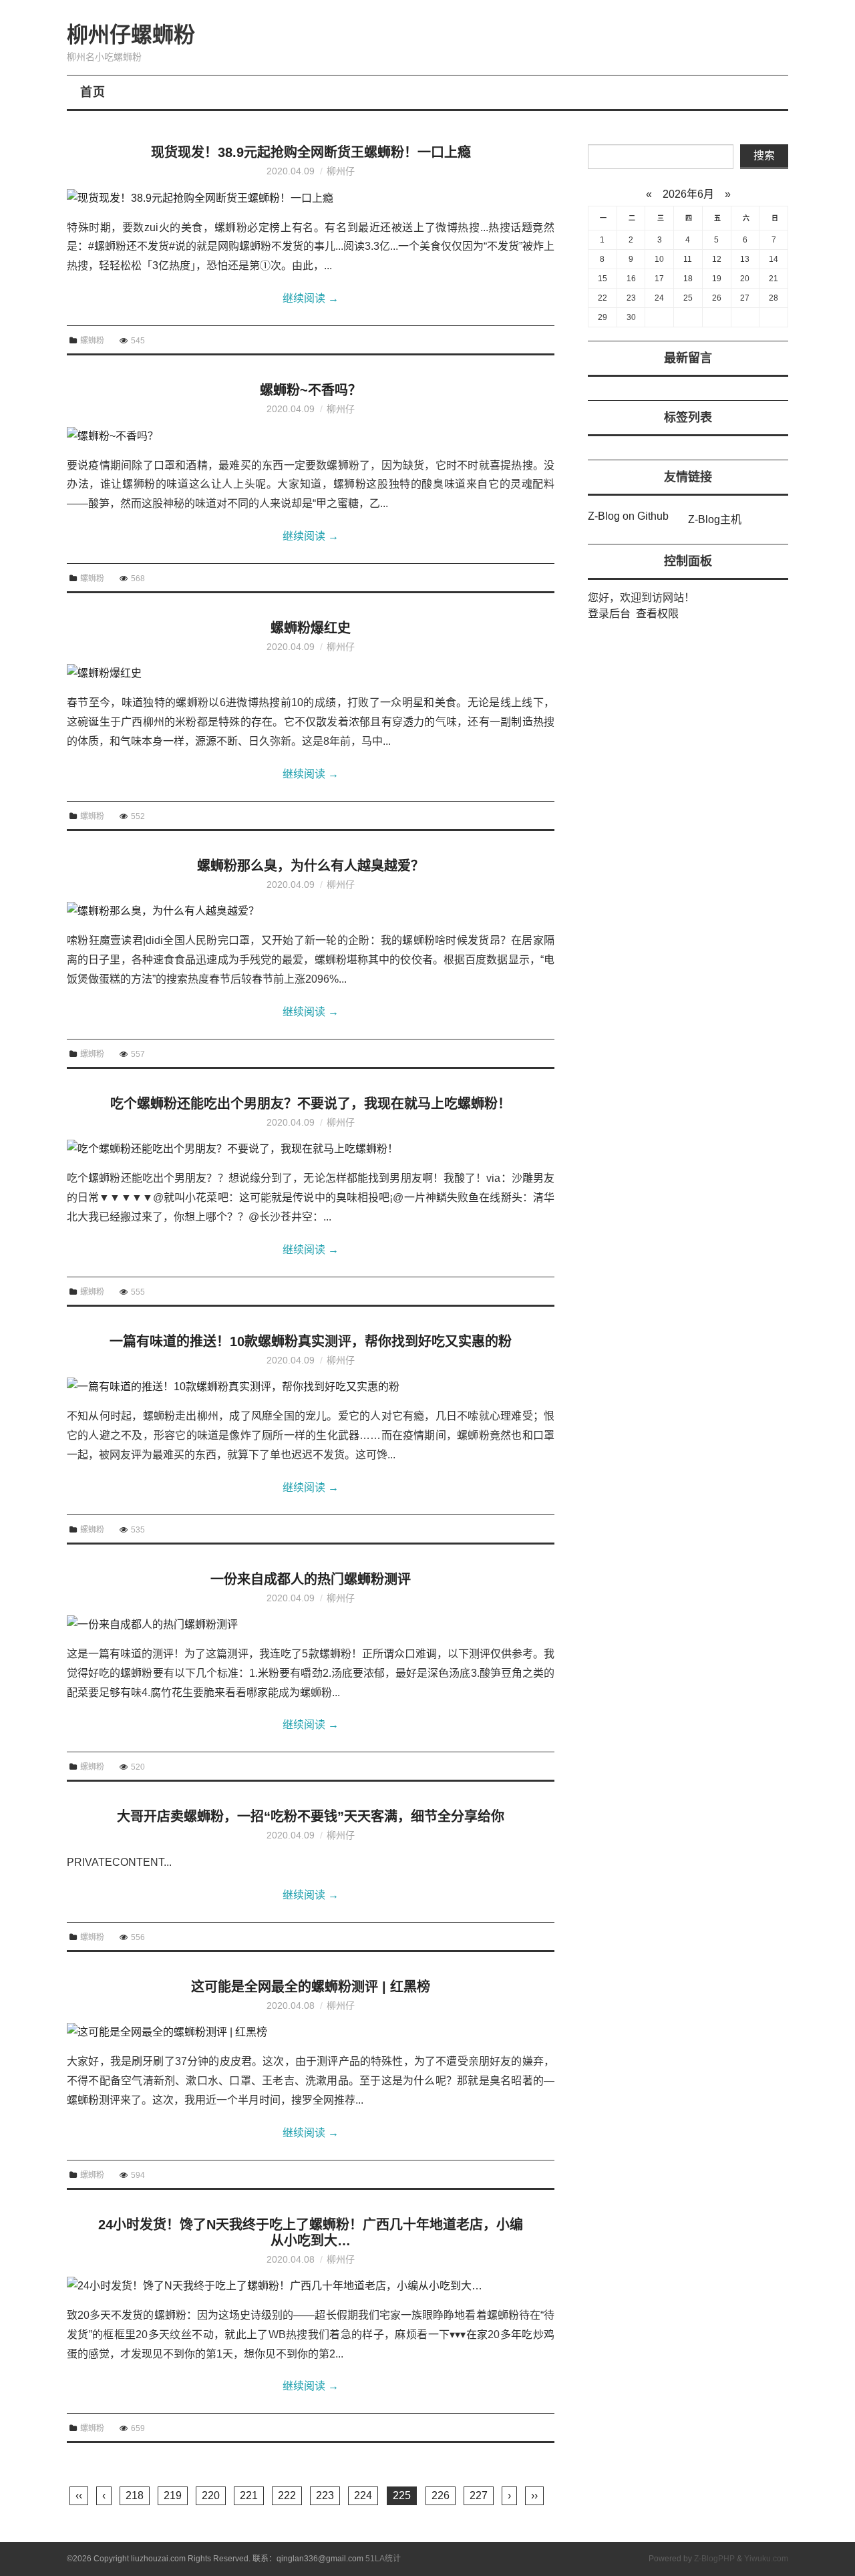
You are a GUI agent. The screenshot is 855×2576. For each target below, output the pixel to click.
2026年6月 (688, 194)
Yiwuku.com (766, 2559)
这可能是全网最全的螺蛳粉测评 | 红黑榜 (311, 1987)
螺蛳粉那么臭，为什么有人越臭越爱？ (311, 866)
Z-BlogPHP (714, 2559)
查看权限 (657, 614)
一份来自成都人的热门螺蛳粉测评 (311, 1579)
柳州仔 (341, 171)
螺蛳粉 (92, 341)
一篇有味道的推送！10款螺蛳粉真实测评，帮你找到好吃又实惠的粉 (311, 1341)
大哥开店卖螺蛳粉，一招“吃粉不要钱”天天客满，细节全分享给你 (311, 1816)
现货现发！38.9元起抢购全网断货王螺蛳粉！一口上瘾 (311, 152)
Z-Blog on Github (628, 516)
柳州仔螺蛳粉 (131, 35)
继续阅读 (311, 298)
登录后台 (609, 614)
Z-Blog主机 (715, 519)
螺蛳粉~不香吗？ (311, 390)
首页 (93, 92)
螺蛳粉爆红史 (311, 628)
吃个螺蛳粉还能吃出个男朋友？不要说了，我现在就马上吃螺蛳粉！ (311, 1104)
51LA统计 (383, 2559)
